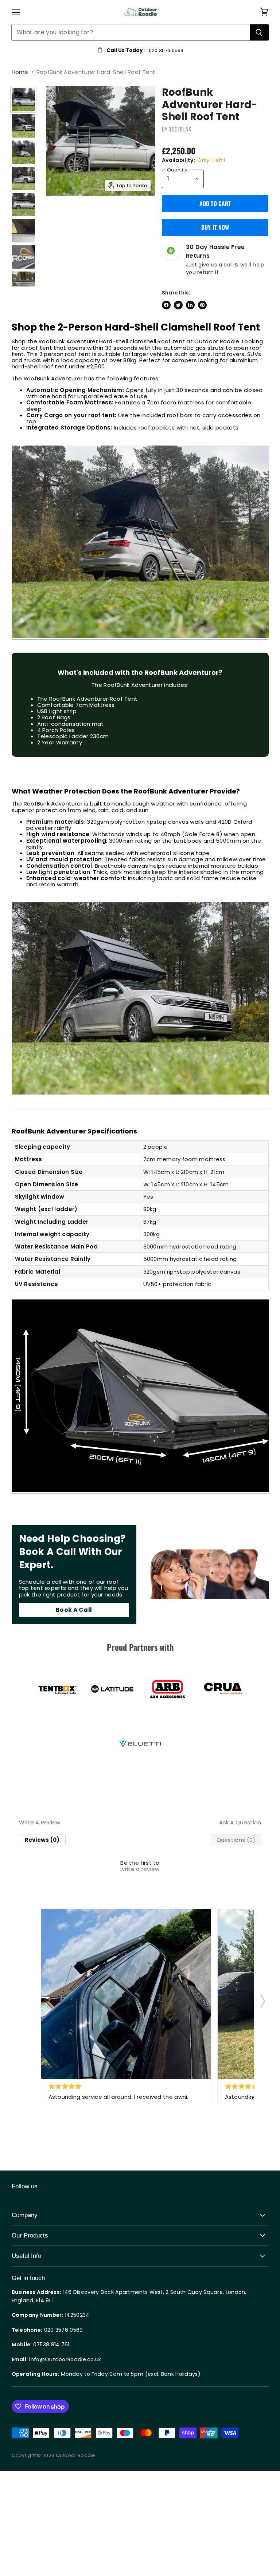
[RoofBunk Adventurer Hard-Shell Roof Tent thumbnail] (23, 100)
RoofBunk (180, 129)
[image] (126, 1994)
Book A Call (74, 1610)
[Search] (259, 32)
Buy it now (215, 227)
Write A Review (40, 1822)
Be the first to (140, 1866)
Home (20, 72)
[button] (263, 1999)
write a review (140, 1869)
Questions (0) (236, 1840)
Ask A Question (240, 1822)
